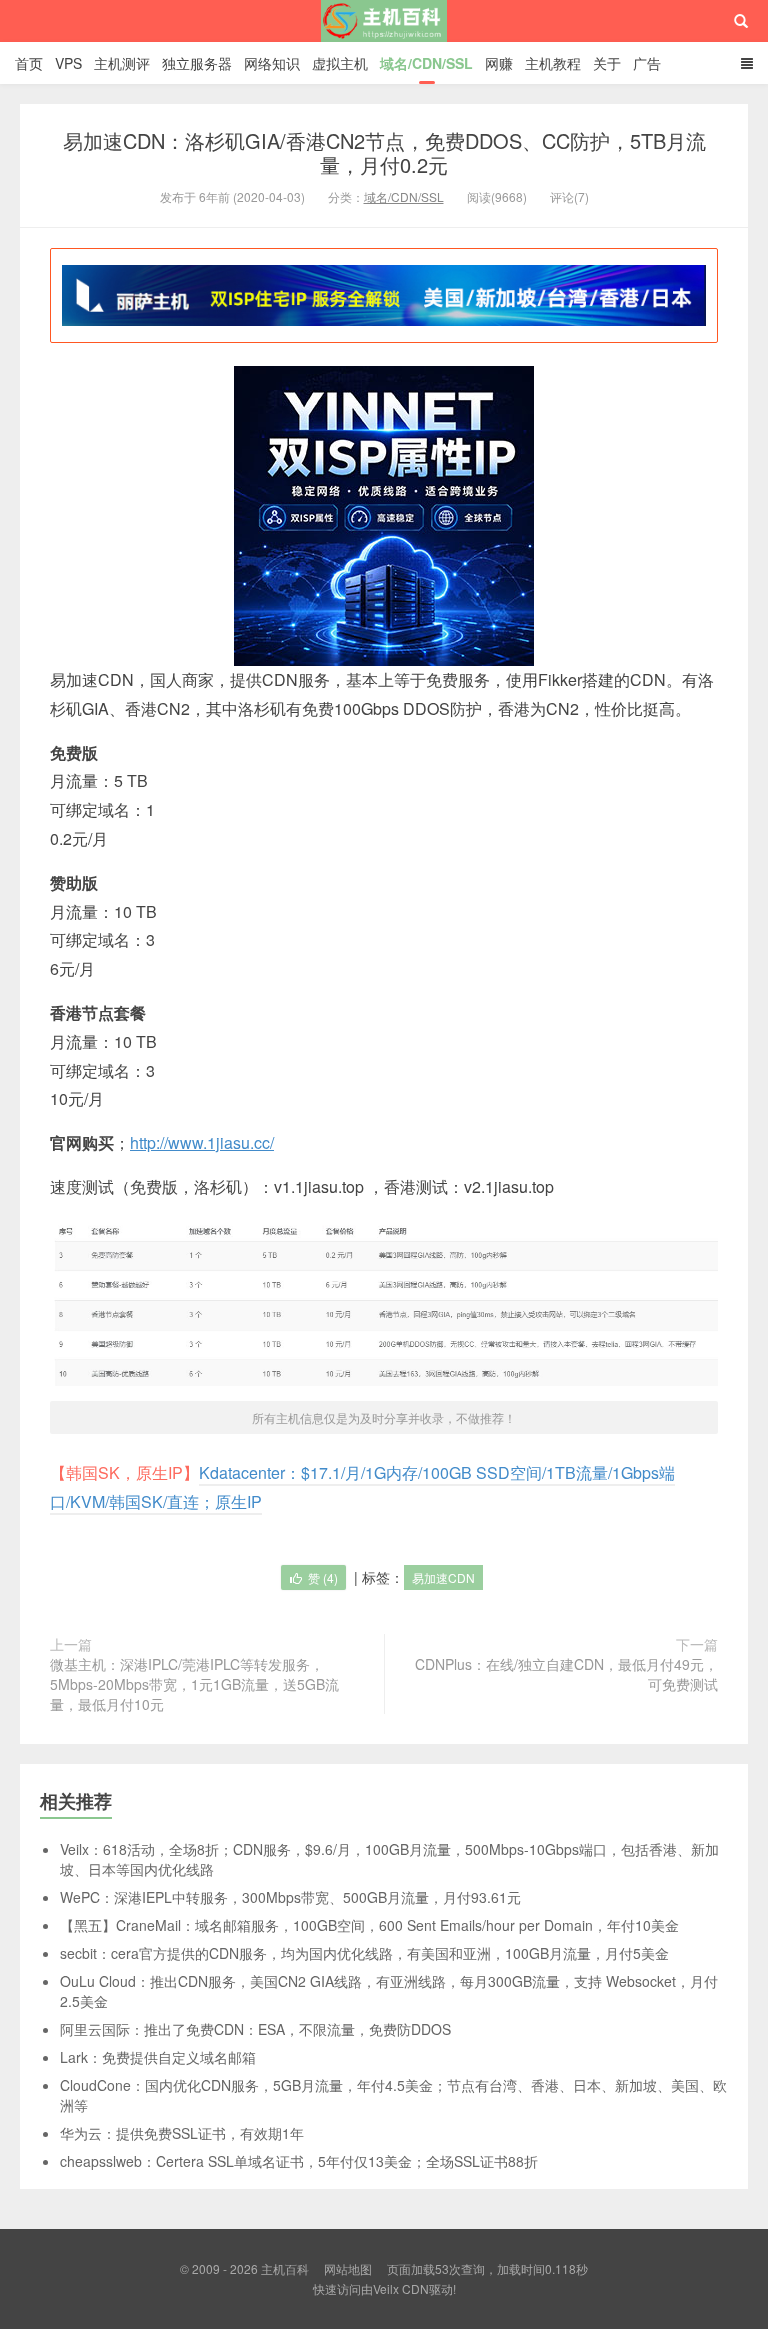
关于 (607, 63)
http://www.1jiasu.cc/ (202, 1142)
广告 (647, 63)
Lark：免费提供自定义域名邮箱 (158, 2057)
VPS (68, 63)
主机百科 (384, 39)
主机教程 (553, 63)
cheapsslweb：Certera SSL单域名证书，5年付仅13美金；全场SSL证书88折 (299, 2161)
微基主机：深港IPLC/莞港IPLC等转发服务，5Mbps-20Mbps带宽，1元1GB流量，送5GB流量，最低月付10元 (194, 1684)
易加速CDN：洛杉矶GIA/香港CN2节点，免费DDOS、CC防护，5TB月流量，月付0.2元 (384, 152)
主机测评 (122, 63)
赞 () (323, 1577)
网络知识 (272, 63)
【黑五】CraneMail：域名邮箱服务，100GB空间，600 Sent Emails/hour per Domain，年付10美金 (369, 1925)
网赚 (499, 63)
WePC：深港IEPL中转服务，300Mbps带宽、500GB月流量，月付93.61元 (290, 1897)
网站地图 (348, 2268)
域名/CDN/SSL (426, 63)
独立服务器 (197, 63)
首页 (29, 63)
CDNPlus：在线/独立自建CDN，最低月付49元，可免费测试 (566, 1674)
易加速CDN (443, 1577)
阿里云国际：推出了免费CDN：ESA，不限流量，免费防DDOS (255, 2029)
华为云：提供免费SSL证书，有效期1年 (182, 2133)
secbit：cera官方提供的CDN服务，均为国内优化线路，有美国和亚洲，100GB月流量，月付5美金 (364, 1953)
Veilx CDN (401, 2288)
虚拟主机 (340, 63)
